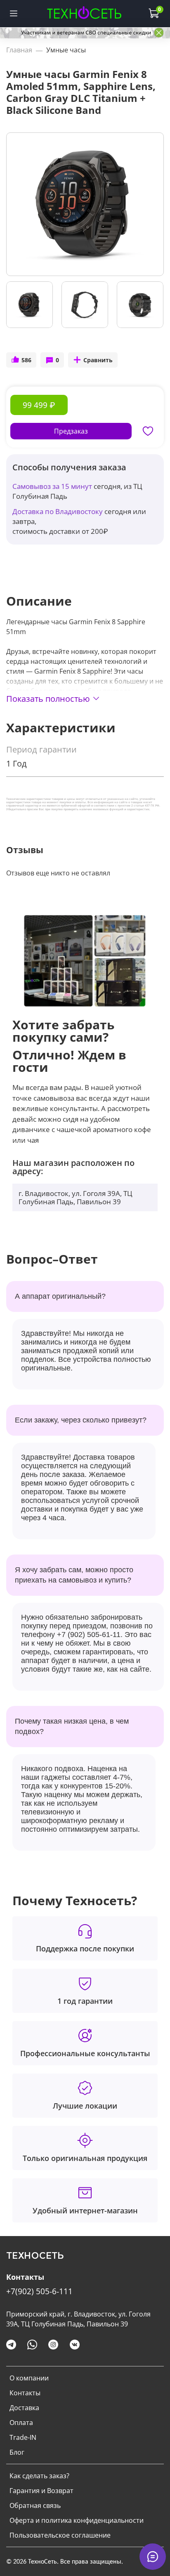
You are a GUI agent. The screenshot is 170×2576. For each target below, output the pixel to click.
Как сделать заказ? (39, 2476)
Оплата (21, 2423)
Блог (17, 2452)
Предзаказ (71, 431)
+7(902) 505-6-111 (39, 2291)
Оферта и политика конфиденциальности (77, 2520)
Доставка (24, 2408)
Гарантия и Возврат (41, 2491)
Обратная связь (35, 2505)
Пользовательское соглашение (60, 2535)
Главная (19, 50)
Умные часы (66, 50)
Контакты (25, 2393)
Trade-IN (23, 2437)
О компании (29, 2378)
